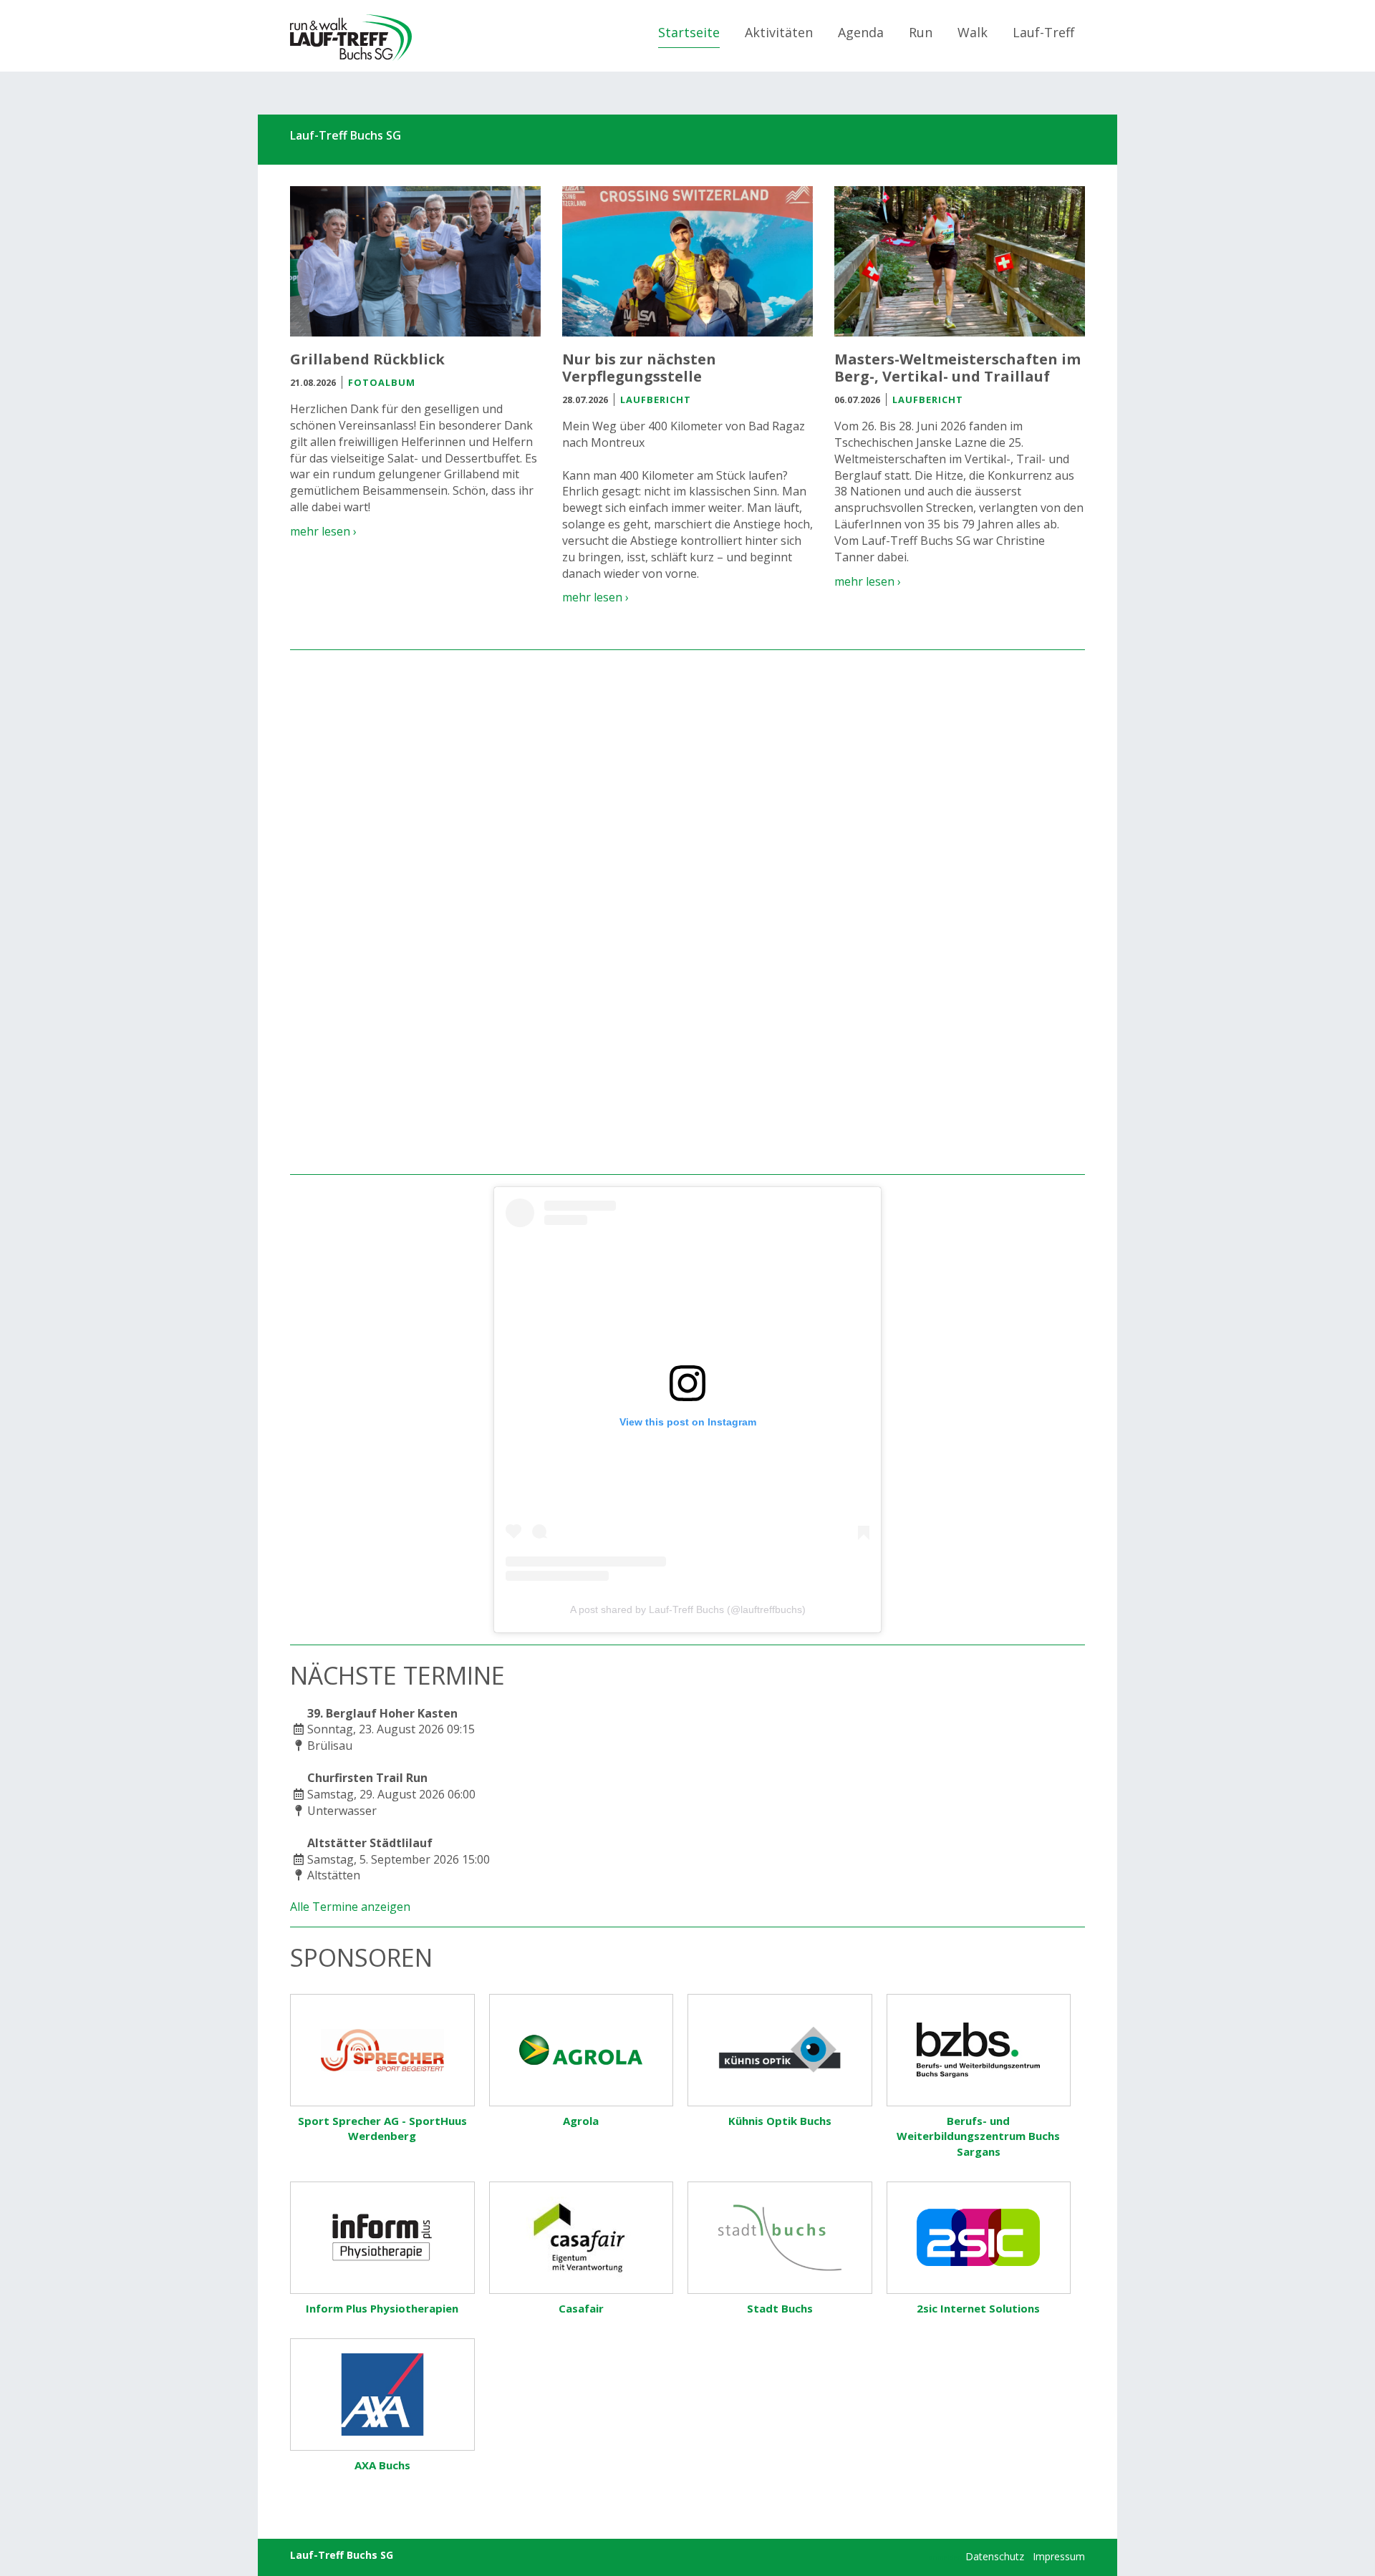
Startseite (689, 32)
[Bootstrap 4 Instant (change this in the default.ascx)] (351, 38)
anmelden (946, 2557)
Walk (973, 32)
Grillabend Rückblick (367, 359)
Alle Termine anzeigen (350, 1907)
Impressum (1059, 2556)
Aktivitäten (779, 32)
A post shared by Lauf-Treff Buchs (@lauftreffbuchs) (688, 1609)
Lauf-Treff (1043, 32)
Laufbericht (656, 400)
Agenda (861, 32)
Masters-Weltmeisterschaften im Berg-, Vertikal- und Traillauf (957, 368)
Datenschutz (995, 2556)
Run (921, 32)
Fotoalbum (382, 382)
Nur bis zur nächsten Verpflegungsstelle (639, 368)
